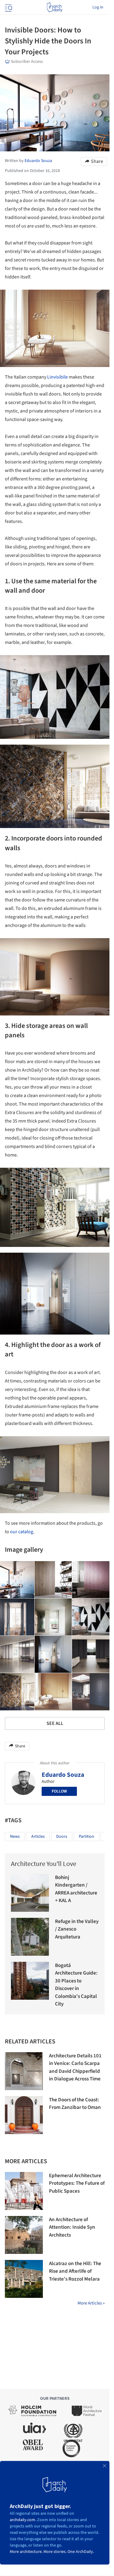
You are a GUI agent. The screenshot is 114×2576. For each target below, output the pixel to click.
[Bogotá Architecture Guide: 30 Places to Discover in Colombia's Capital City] (30, 1981)
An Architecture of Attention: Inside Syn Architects (72, 2227)
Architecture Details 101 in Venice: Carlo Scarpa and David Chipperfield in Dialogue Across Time (75, 2068)
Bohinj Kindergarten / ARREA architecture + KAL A (76, 1889)
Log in (98, 7)
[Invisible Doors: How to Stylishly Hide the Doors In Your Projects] (53, 1580)
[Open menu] (8, 7)
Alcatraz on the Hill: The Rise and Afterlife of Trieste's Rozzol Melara (75, 2271)
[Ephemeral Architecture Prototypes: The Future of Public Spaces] (24, 2191)
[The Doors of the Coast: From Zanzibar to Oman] (24, 2115)
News (15, 1837)
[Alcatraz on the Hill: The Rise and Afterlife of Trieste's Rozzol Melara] (24, 2279)
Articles (38, 1837)
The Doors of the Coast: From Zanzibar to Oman (75, 2104)
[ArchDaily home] (55, 7)
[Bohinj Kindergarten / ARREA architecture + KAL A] (30, 1893)
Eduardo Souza (63, 1775)
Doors (62, 1837)
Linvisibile (57, 377)
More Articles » (91, 2303)
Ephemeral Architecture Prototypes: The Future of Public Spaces (77, 2183)
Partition (86, 1837)
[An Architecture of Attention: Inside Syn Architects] (24, 2235)
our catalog (22, 1532)
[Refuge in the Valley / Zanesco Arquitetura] (30, 1937)
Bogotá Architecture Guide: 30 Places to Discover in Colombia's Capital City (76, 1985)
